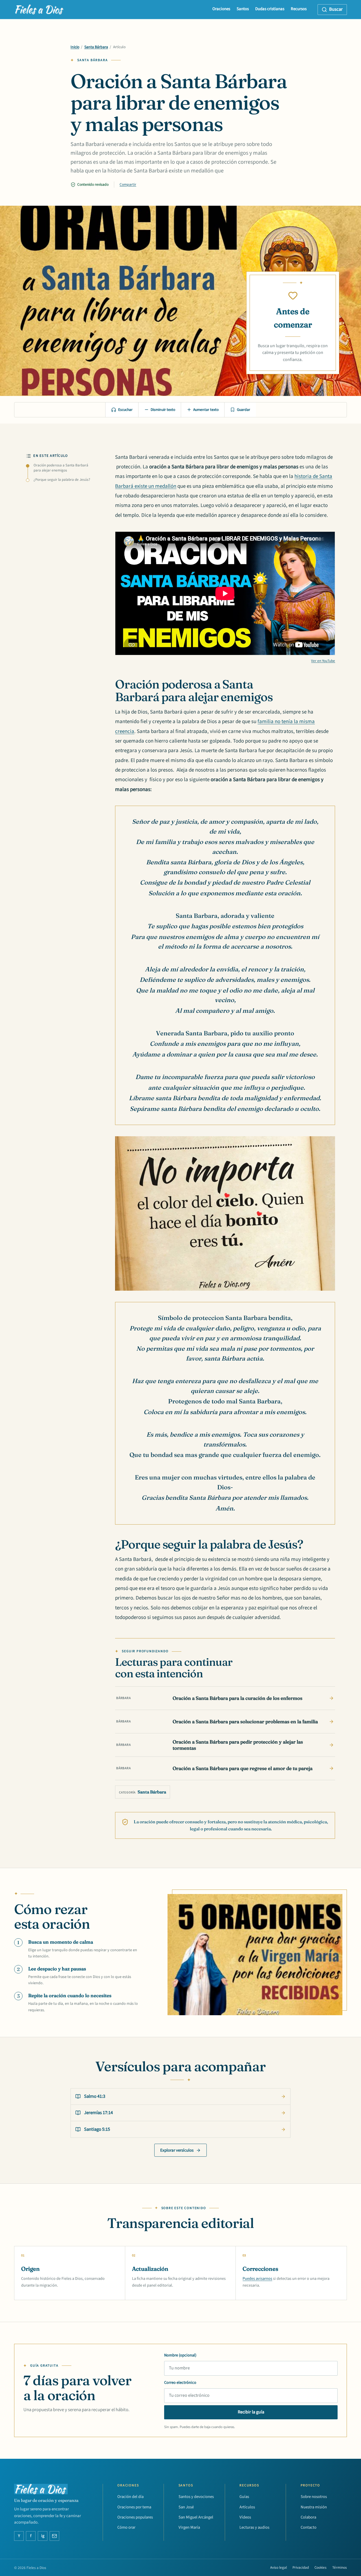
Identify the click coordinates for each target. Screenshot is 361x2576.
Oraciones (221, 9)
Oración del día (130, 2497)
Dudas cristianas (270, 9)
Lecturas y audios (254, 2527)
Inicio (75, 47)
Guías (244, 2497)
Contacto (309, 2527)
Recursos (299, 9)
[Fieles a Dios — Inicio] (39, 10)
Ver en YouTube (323, 661)
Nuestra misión (314, 2507)
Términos (340, 2568)
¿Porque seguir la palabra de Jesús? (62, 480)
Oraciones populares (135, 2517)
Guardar (244, 410)
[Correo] (54, 2536)
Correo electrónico (180, 2383)
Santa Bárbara (96, 47)
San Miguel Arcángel (196, 2517)
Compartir (128, 184)
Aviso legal (279, 2568)
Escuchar (125, 410)
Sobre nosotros (314, 2497)
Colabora (308, 2517)
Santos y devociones (196, 2497)
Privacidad (301, 2568)
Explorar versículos (177, 2150)
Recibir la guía (251, 2412)
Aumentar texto (206, 410)
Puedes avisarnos (257, 2279)
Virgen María (189, 2527)
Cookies (321, 2568)
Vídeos (245, 2517)
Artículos (247, 2507)
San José (186, 2507)
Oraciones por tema (134, 2507)
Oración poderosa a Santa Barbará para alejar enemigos (61, 468)
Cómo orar (126, 2527)
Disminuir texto (163, 410)
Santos (243, 9)
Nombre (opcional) (180, 2355)
